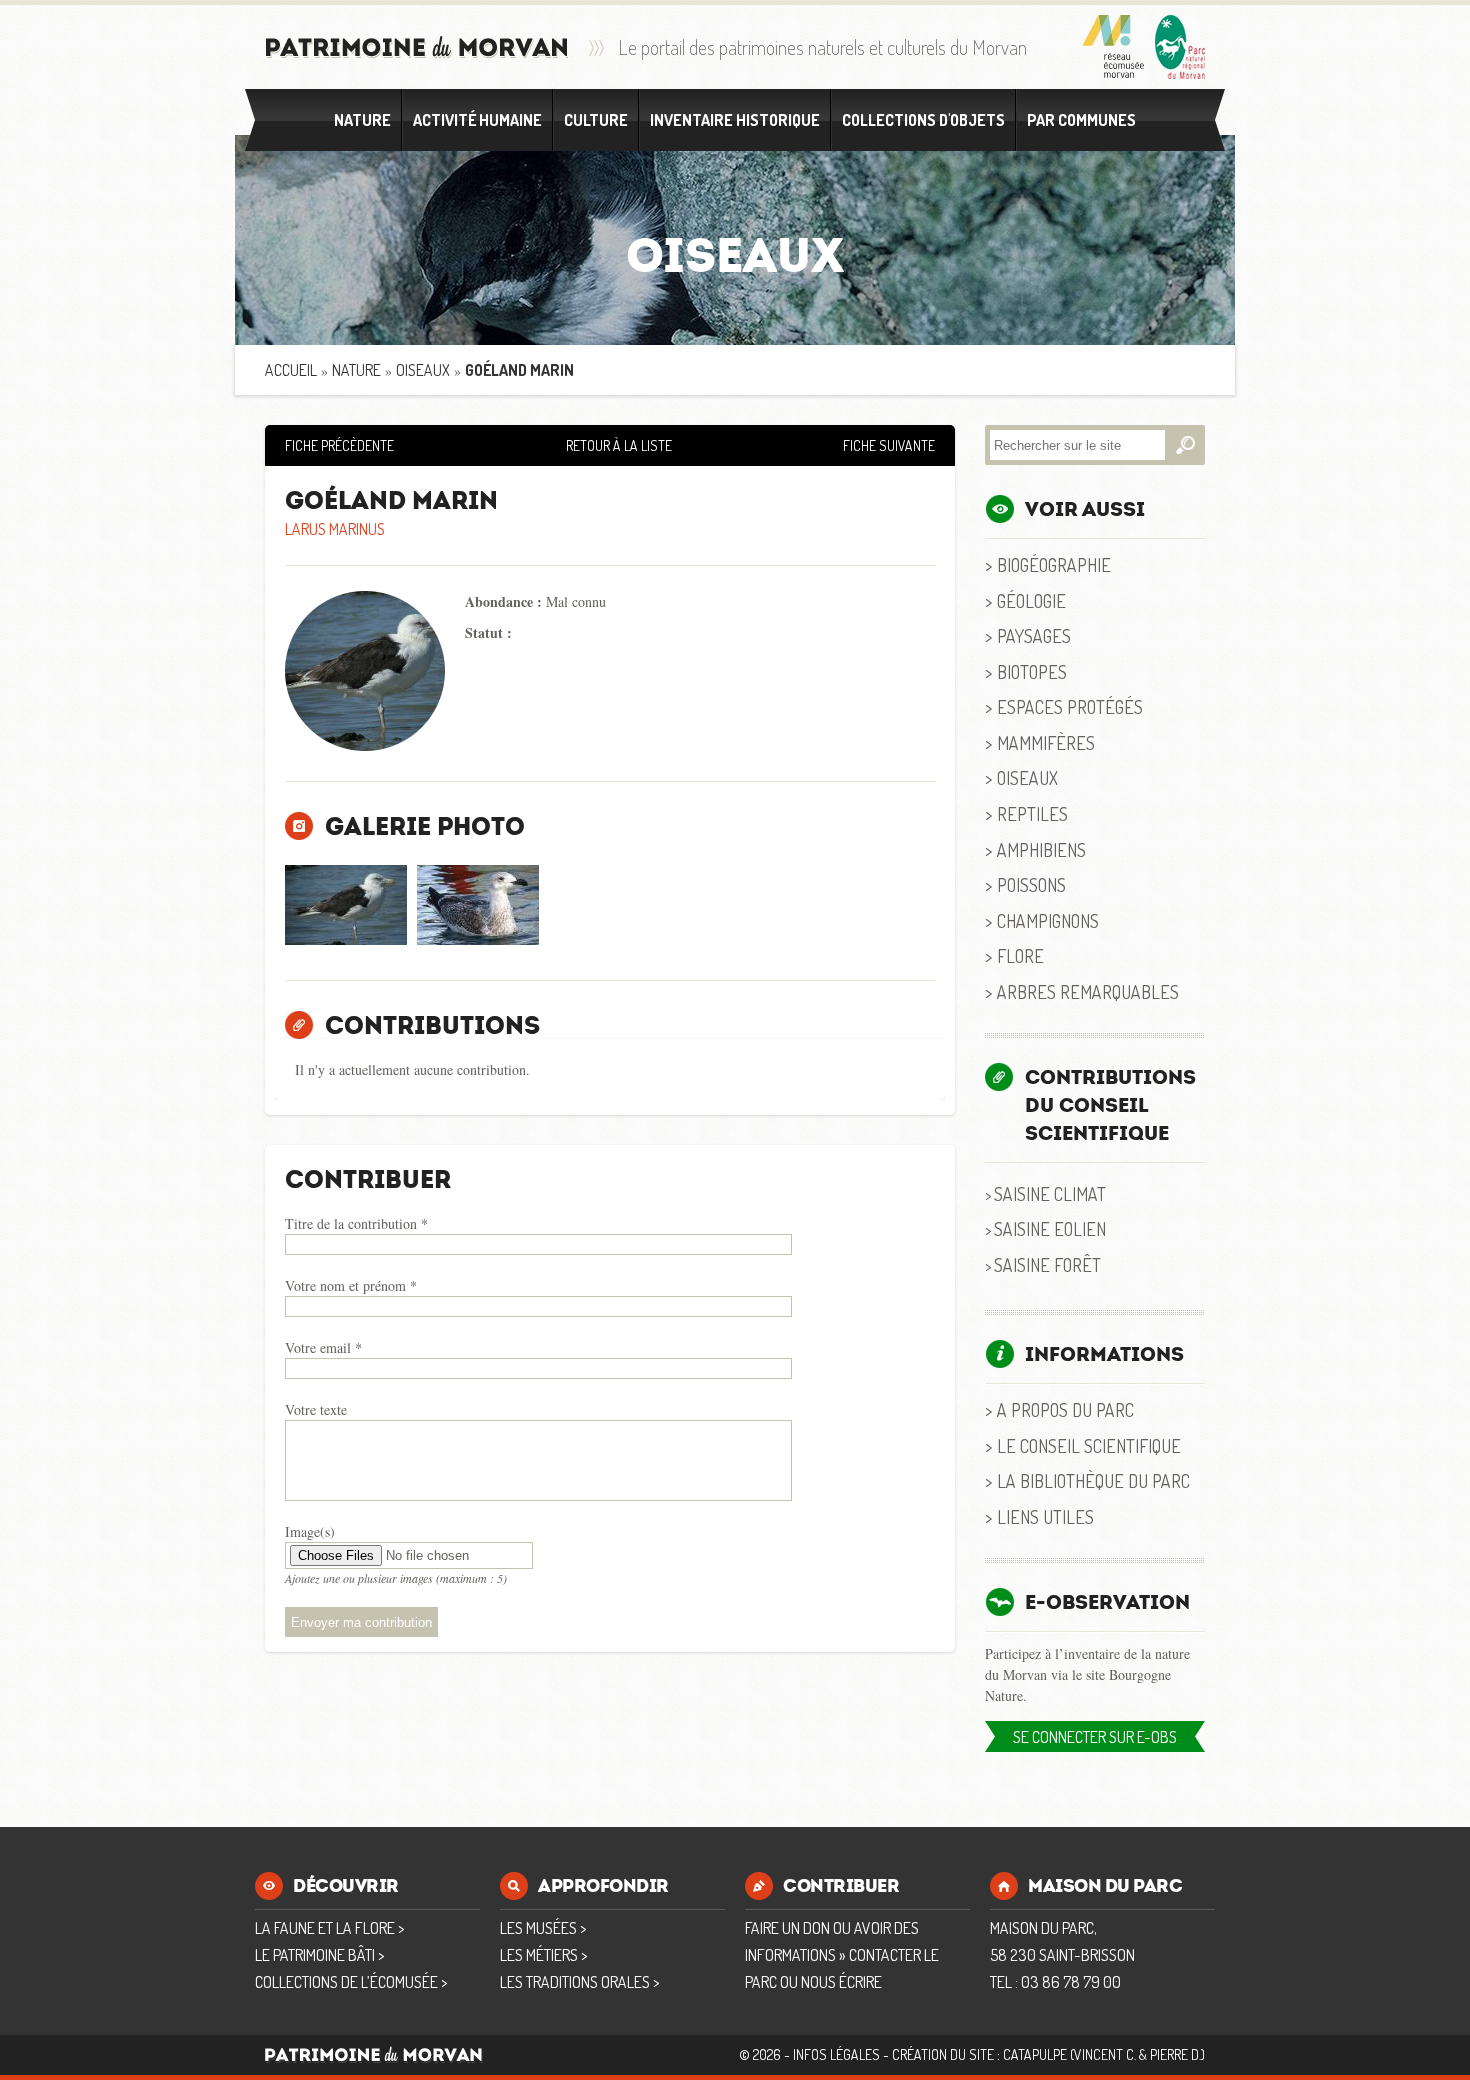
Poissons (1031, 884)
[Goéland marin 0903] (346, 905)
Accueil (291, 370)
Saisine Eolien (1050, 1228)
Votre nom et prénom (351, 1285)
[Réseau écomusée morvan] (1113, 47)
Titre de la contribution (356, 1223)
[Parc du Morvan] (1180, 47)
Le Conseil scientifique (1089, 1445)
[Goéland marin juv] (478, 905)
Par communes (1081, 120)
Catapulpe (1035, 2054)
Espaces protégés (1070, 706)
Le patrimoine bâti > (319, 1955)
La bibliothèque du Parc (1093, 1480)
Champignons (1048, 920)
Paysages (1034, 635)
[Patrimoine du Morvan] (417, 47)
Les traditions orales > (579, 1982)
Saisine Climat (1050, 1193)
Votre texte (316, 1409)
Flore (1020, 955)
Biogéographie (1054, 564)
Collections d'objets (923, 120)
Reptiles (1032, 813)
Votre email (323, 1347)
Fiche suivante (889, 445)
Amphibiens (1041, 849)
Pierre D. (1175, 2054)
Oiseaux (423, 370)
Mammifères (1046, 742)
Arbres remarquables (1088, 991)
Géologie (1031, 600)
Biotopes (1032, 671)
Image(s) (310, 1531)
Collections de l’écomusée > (351, 1982)
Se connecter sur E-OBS (1095, 1737)
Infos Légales (836, 2054)
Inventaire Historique (735, 120)
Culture (596, 120)
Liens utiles (1045, 1516)
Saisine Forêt (1047, 1264)
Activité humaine (477, 120)
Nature (362, 120)
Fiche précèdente (339, 445)
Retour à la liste (619, 445)
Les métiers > (543, 1955)
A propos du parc (1065, 1409)
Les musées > (543, 1928)
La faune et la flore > (329, 1928)
